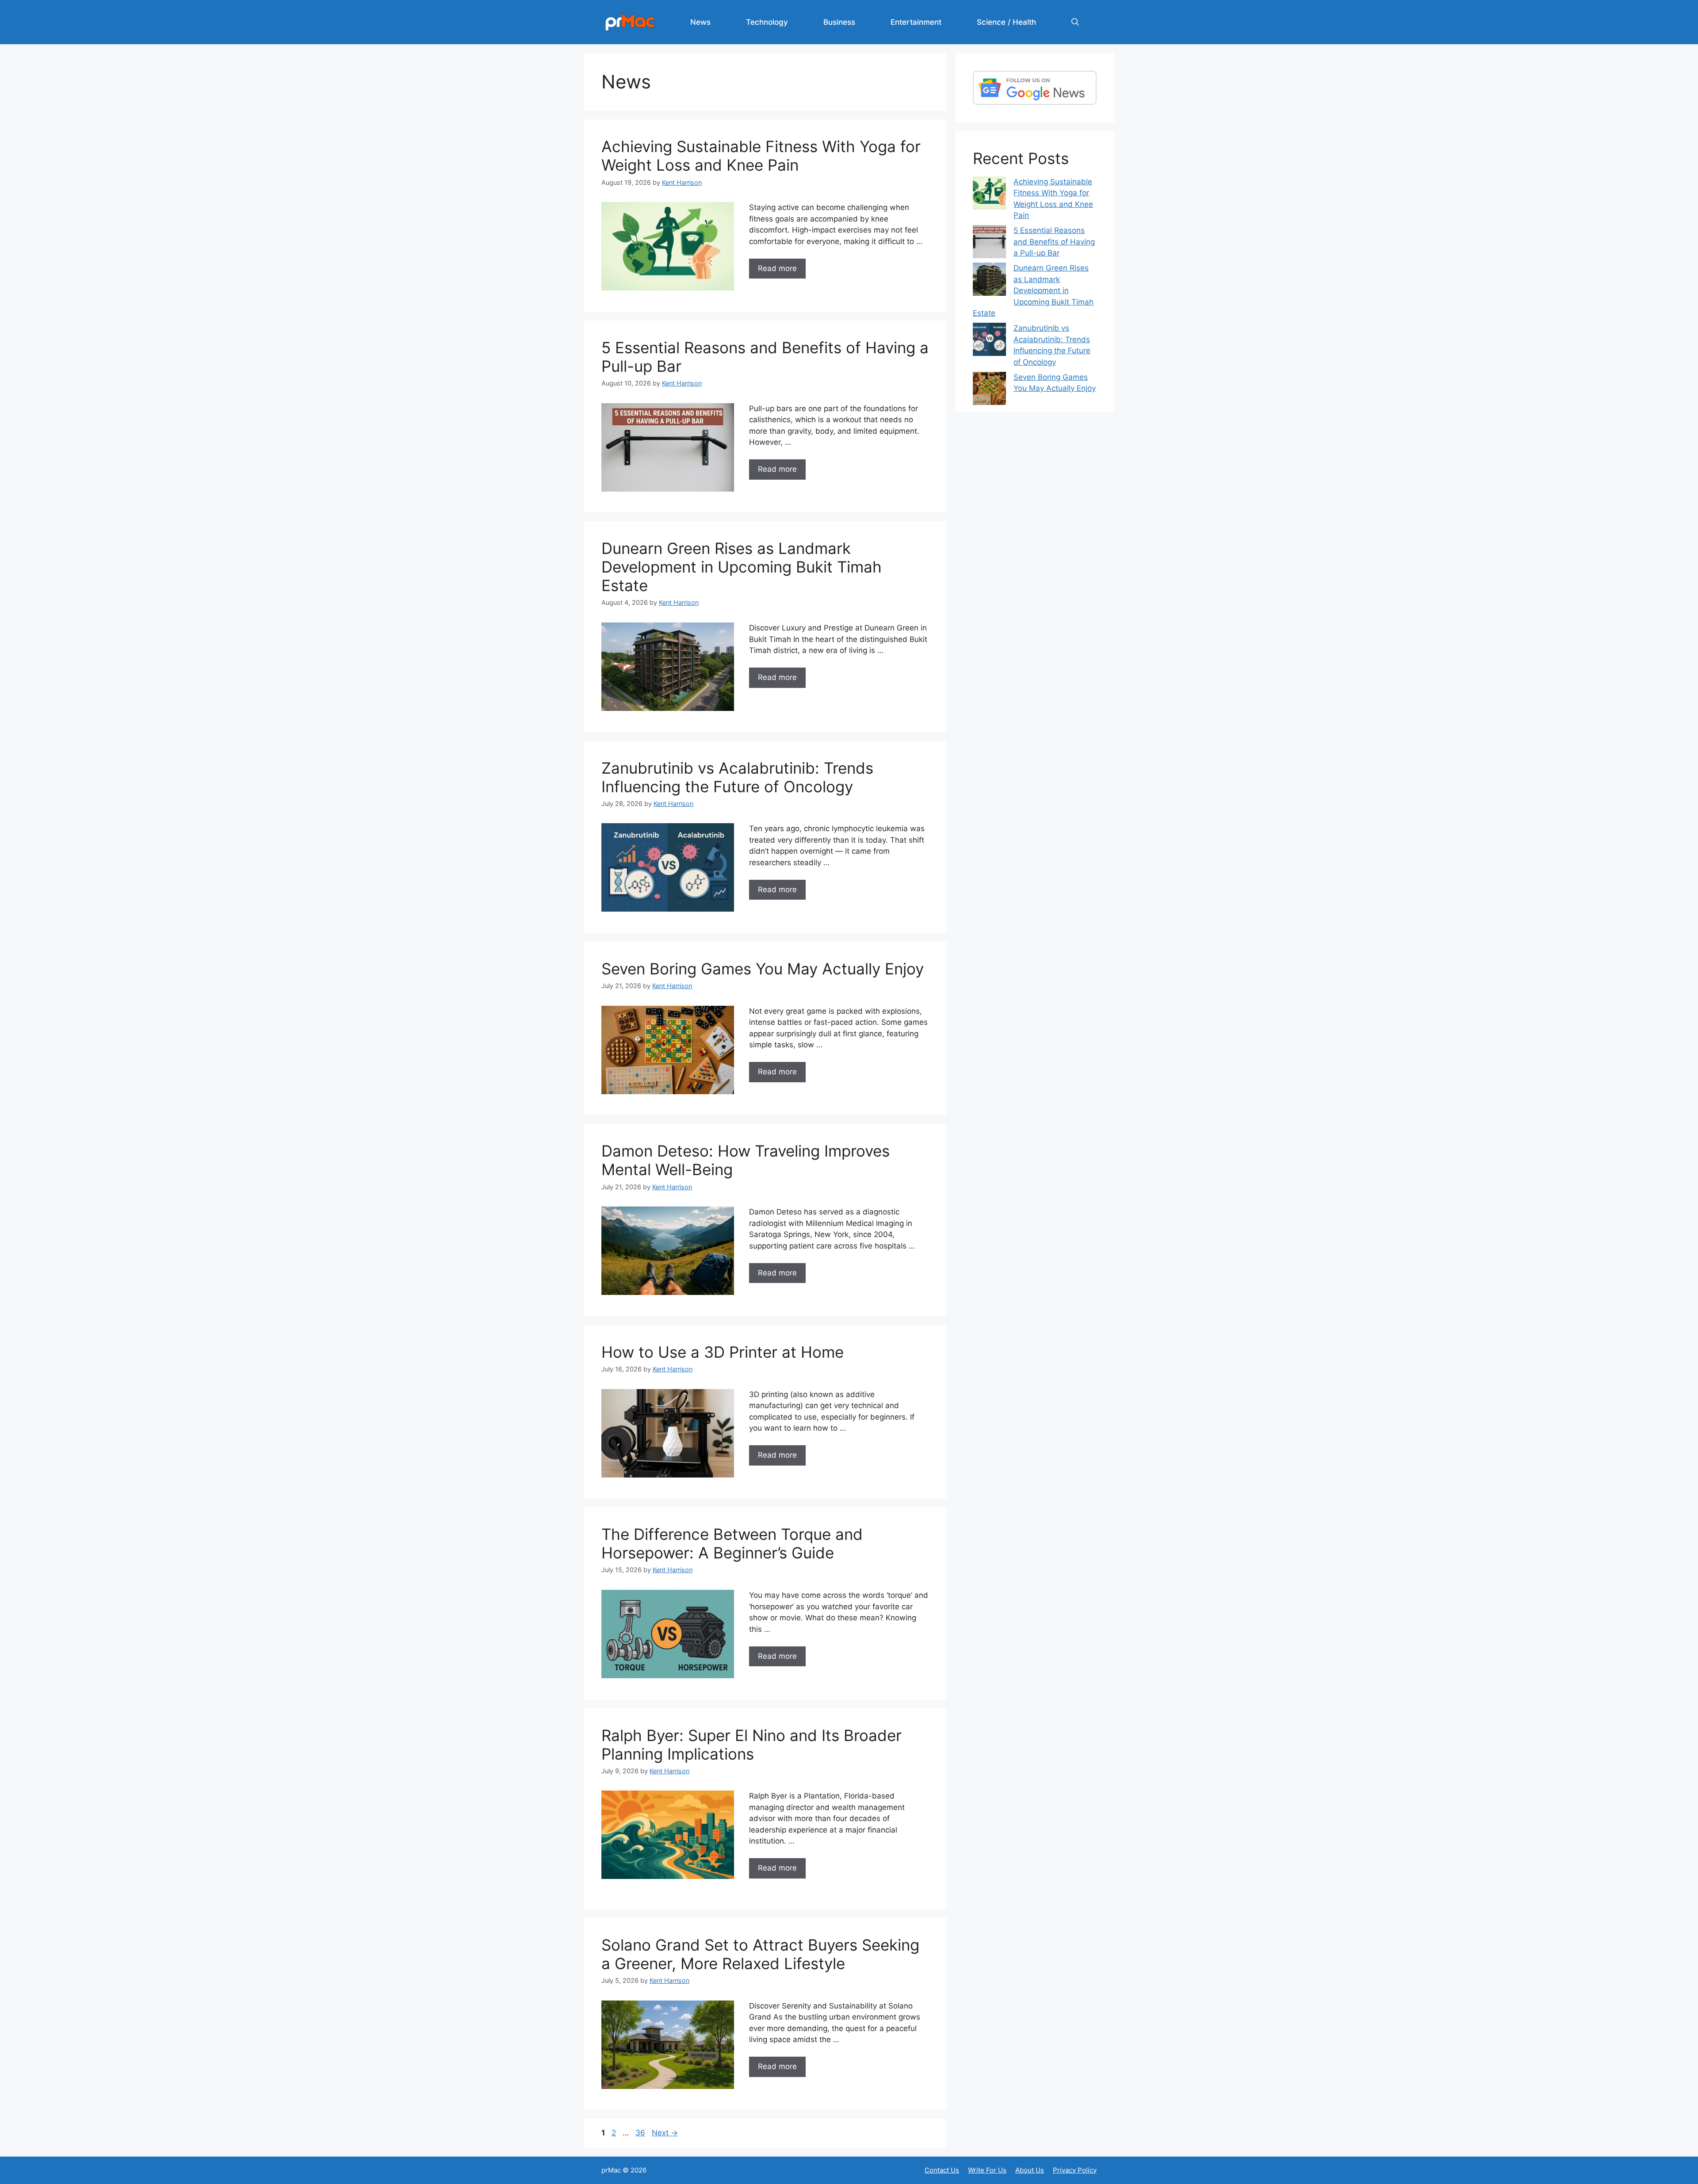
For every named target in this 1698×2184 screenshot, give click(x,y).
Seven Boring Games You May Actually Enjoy (763, 969)
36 (641, 2133)
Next (665, 2133)
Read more (777, 268)
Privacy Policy (1075, 2170)
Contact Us (942, 2170)
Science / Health (1006, 22)
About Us (1030, 2170)
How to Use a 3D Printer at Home (723, 1352)
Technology (767, 22)
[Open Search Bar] (1075, 22)
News (700, 22)
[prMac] (630, 22)
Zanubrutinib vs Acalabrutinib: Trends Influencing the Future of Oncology (737, 777)
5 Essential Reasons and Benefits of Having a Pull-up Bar (1054, 242)
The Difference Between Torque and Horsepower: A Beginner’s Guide (732, 1543)
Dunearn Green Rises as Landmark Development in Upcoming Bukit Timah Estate (742, 567)
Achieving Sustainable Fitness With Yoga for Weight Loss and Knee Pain (761, 156)
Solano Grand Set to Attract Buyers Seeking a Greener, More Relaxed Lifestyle (760, 1954)
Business (839, 22)
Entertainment (916, 22)
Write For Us (987, 2170)
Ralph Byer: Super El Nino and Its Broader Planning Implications (751, 1745)
